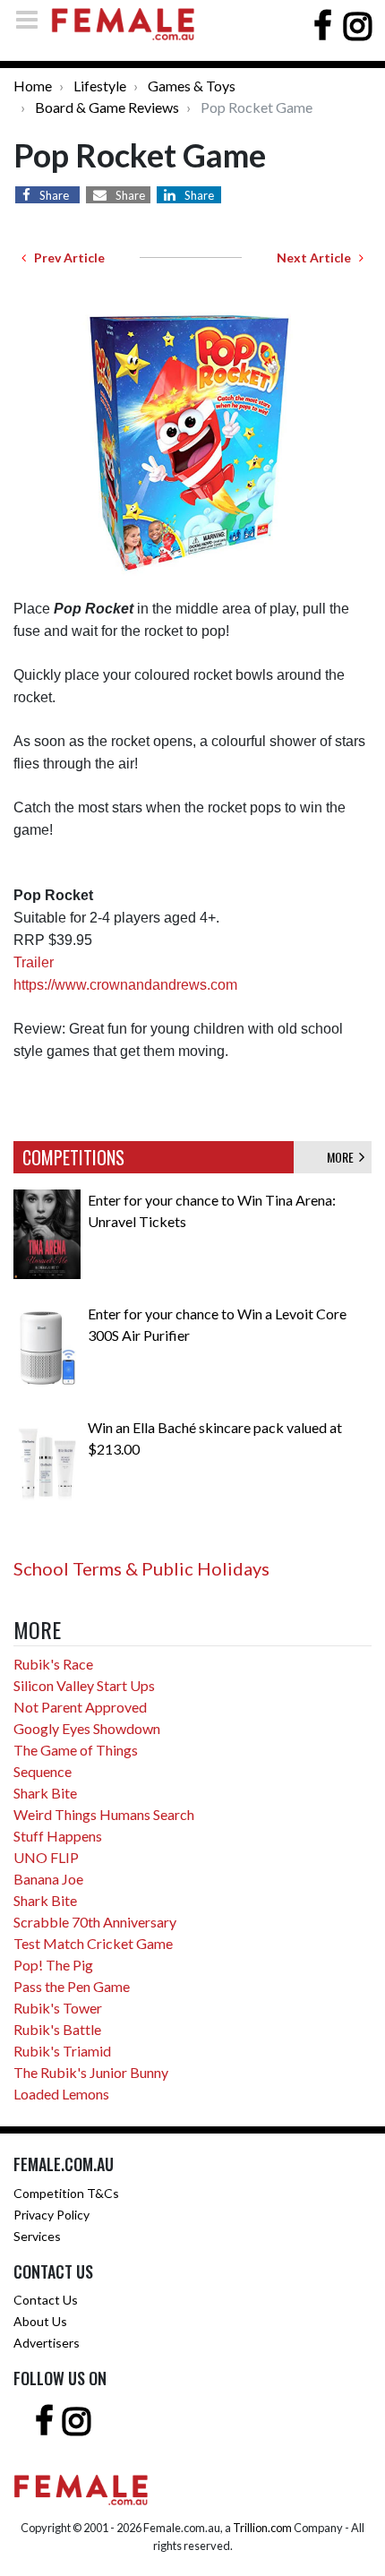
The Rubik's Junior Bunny (91, 2072)
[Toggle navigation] (32, 19)
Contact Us (46, 2300)
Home (33, 86)
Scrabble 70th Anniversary (95, 1922)
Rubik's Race (53, 1664)
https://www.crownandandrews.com (125, 985)
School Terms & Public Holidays (141, 1568)
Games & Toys (192, 86)
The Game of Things (76, 1750)
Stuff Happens (58, 1836)
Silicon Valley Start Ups (84, 1685)
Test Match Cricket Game (93, 1943)
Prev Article (65, 258)
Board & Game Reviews (107, 107)
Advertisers (47, 2343)
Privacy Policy (51, 2215)
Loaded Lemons (61, 2094)
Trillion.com (262, 2528)
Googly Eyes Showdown (87, 1728)
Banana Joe (48, 1879)
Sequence (43, 1771)
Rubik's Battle (57, 2029)
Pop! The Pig (53, 1965)
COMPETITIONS (73, 1157)
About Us (40, 2321)
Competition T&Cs (66, 2193)
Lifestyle (100, 86)
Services (37, 2236)
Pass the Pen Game (72, 1986)
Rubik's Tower (58, 2008)
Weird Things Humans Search (104, 1814)
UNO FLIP (46, 1857)
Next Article (318, 258)
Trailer (34, 962)
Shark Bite (45, 1793)
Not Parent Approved (80, 1707)
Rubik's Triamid (62, 2051)
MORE (343, 1157)
